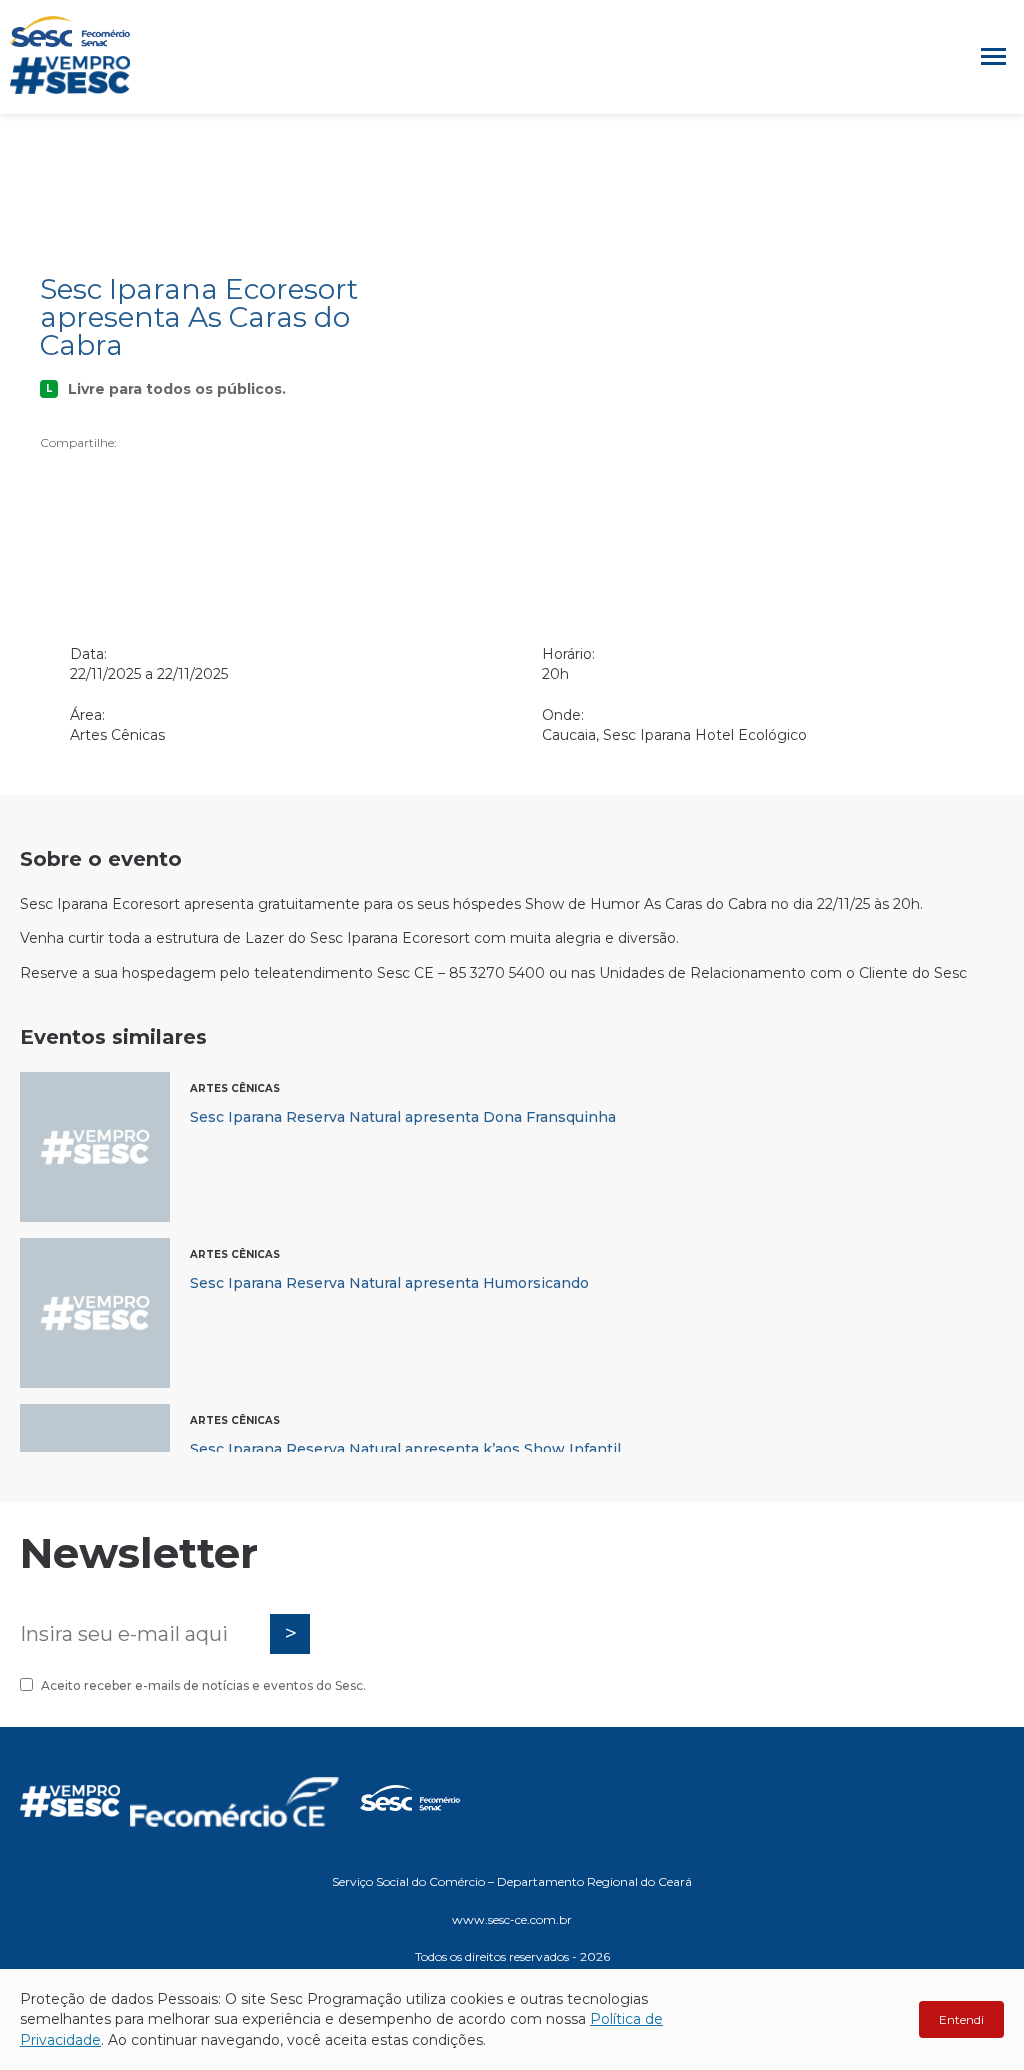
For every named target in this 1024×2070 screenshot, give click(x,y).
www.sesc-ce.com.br (512, 1919)
